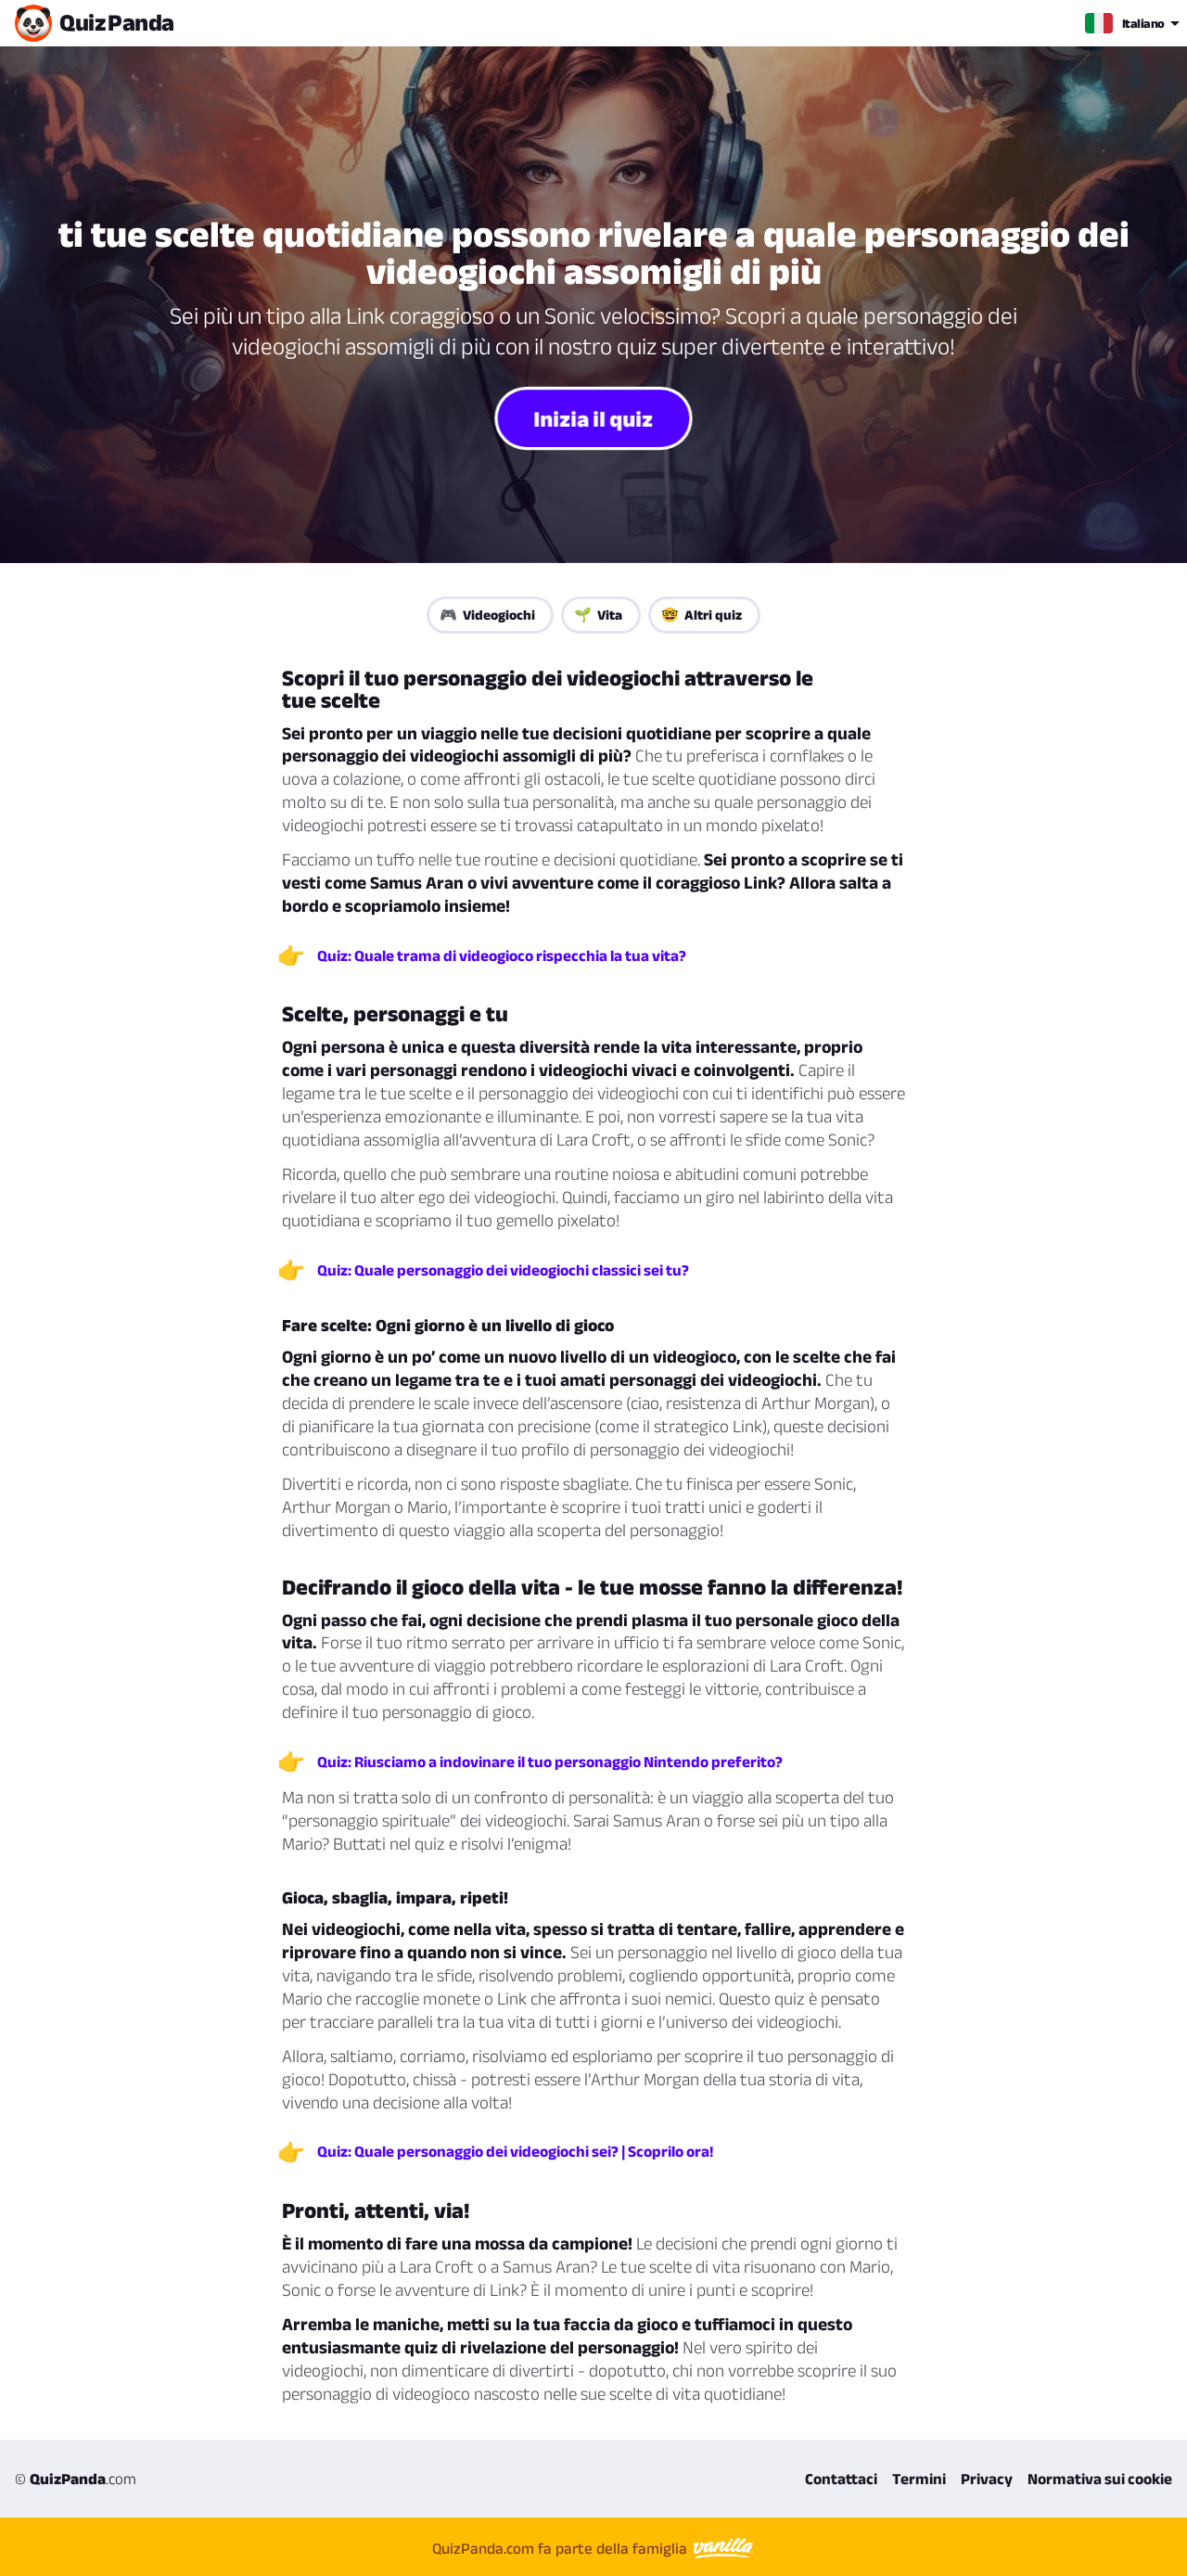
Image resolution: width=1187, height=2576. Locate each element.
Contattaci (841, 2479)
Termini (919, 2479)
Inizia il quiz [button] (594, 417)
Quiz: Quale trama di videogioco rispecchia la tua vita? (502, 955)
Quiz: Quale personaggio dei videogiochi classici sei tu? (503, 1270)
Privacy (987, 2479)
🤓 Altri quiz (702, 615)
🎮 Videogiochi (487, 615)
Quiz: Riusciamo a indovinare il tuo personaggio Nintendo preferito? (550, 1762)
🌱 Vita (598, 615)
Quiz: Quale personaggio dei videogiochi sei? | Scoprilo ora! (515, 2151)
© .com (76, 2479)
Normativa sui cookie (1100, 2479)
